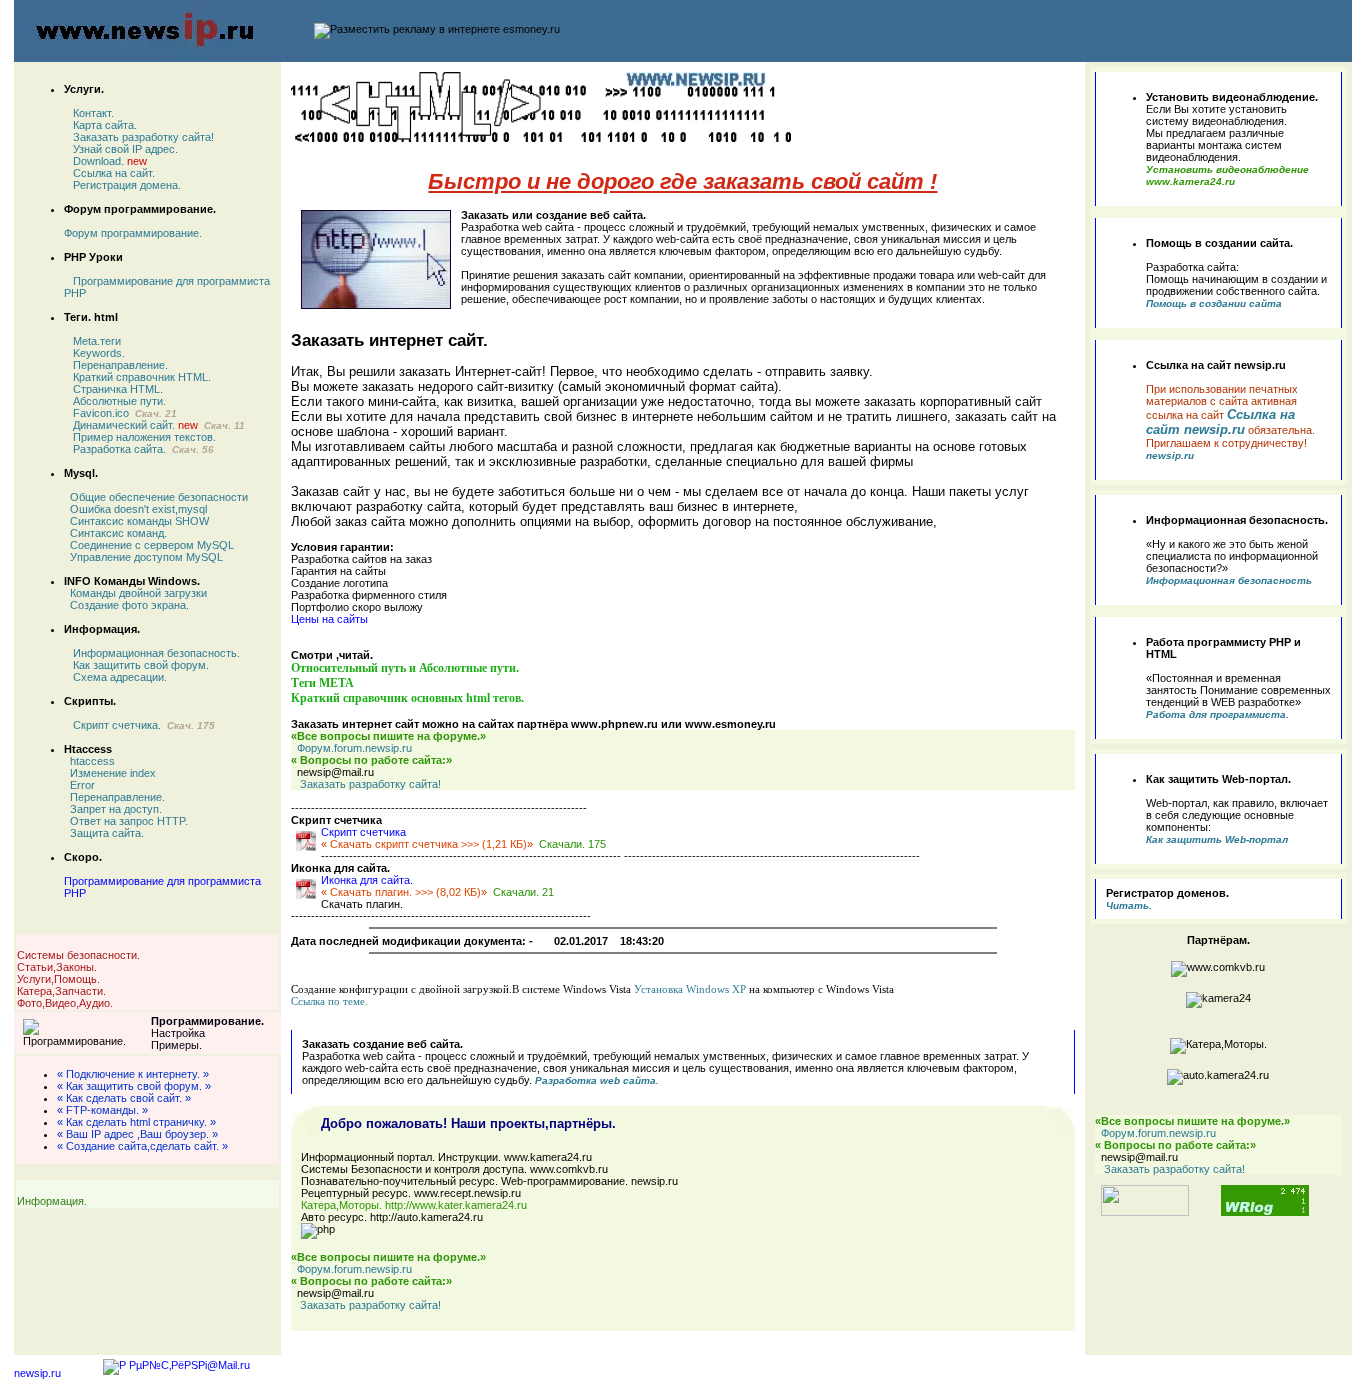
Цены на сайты (329, 619)
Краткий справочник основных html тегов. (407, 698)
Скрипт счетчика (363, 832)
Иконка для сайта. (367, 880)
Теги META (322, 683)
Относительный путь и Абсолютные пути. (405, 668)
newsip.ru (37, 1373)
